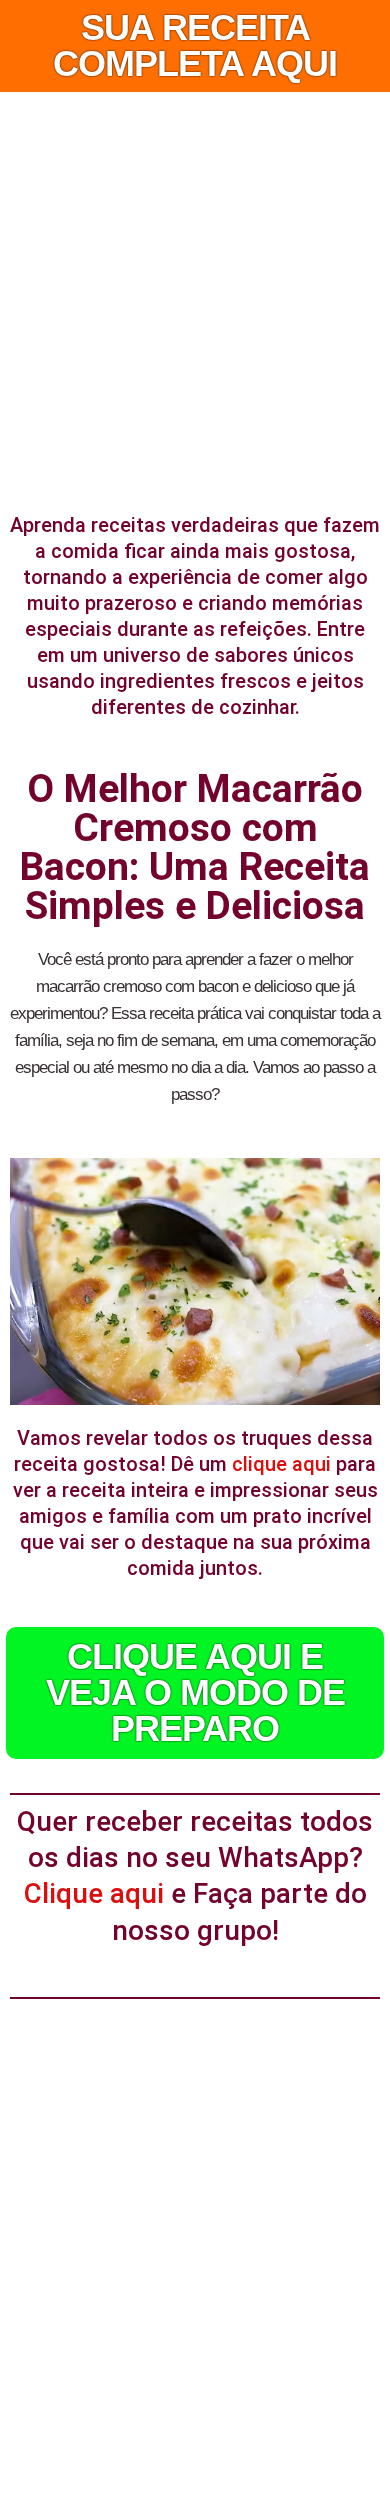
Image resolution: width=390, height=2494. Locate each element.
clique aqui (281, 1464)
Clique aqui (94, 1893)
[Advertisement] (195, 297)
